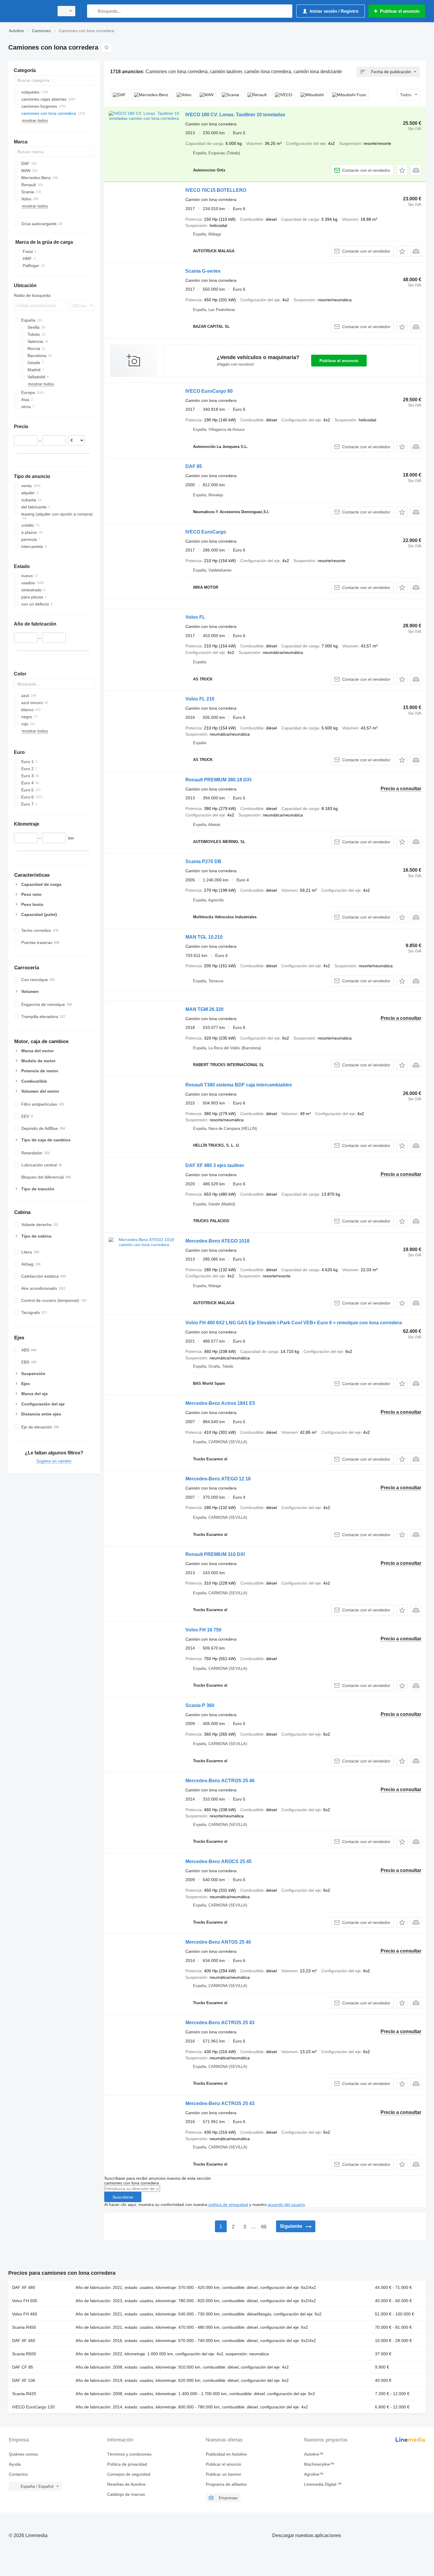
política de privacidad (228, 2205)
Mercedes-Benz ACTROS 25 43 (220, 2023)
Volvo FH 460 (25, 2314)
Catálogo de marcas (126, 2494)
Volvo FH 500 (25, 2301)
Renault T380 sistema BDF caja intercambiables (239, 1085)
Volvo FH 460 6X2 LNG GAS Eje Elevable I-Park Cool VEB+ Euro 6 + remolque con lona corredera (294, 1323)
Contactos (18, 2474)
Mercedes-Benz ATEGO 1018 (217, 1241)
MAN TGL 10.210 (204, 937)
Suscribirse (123, 2197)
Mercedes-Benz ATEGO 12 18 (218, 1479)
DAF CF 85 (23, 2367)
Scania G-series (203, 271)
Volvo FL (195, 617)
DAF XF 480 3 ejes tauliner (215, 1165)
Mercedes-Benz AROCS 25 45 (218, 1861)
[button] (402, 170)
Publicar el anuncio (339, 361)
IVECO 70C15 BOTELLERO (216, 190)
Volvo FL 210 (200, 699)
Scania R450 (24, 2327)
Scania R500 (24, 2354)
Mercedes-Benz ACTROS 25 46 (220, 1781)
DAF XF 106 (24, 2380)
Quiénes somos (23, 2454)
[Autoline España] (30, 11)
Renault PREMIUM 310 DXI (215, 1554)
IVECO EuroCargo (206, 532)
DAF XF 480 (24, 2287)
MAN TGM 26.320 (204, 1009)
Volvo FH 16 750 (203, 1630)
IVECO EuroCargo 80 (209, 391)
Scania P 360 (200, 1705)
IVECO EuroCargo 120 (33, 2407)
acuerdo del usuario (286, 2205)
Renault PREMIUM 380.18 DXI (218, 780)
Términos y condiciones (129, 2454)
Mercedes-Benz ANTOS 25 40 (218, 1942)
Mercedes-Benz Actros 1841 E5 (220, 1403)
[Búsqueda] (93, 11)
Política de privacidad (127, 2464)
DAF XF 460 (24, 2341)
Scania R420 (24, 2394)
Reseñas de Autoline (126, 2484)
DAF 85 (194, 466)
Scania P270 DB (203, 861)
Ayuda (15, 2464)
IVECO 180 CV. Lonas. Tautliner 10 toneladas (235, 115)
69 (264, 2227)
